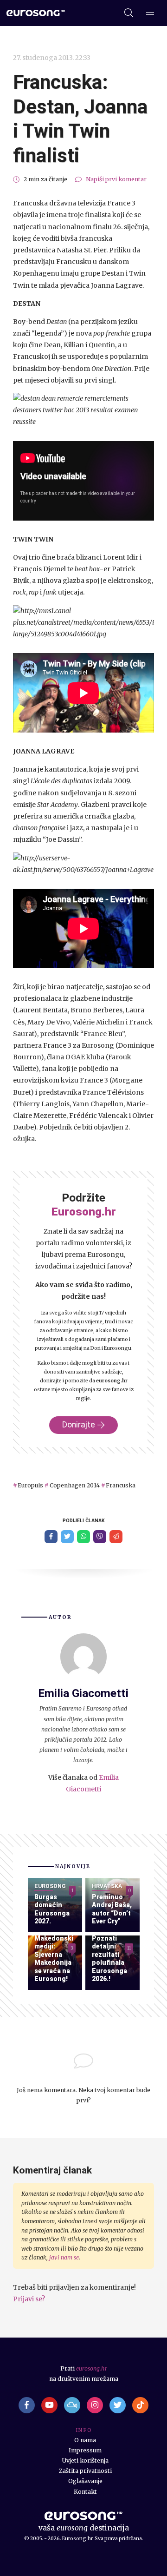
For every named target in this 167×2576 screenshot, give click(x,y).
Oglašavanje (85, 2481)
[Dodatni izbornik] (150, 13)
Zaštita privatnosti (85, 2471)
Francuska (121, 1485)
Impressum (85, 2450)
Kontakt (85, 2492)
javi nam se (64, 2257)
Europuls (30, 1485)
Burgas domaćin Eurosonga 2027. (52, 1909)
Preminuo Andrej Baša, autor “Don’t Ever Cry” (112, 1909)
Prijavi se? (29, 2299)
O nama (85, 2440)
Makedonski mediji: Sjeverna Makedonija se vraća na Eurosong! (54, 1959)
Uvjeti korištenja (85, 2460)
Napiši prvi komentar (116, 179)
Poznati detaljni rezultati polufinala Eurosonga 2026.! (109, 1959)
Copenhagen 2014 (74, 1485)
